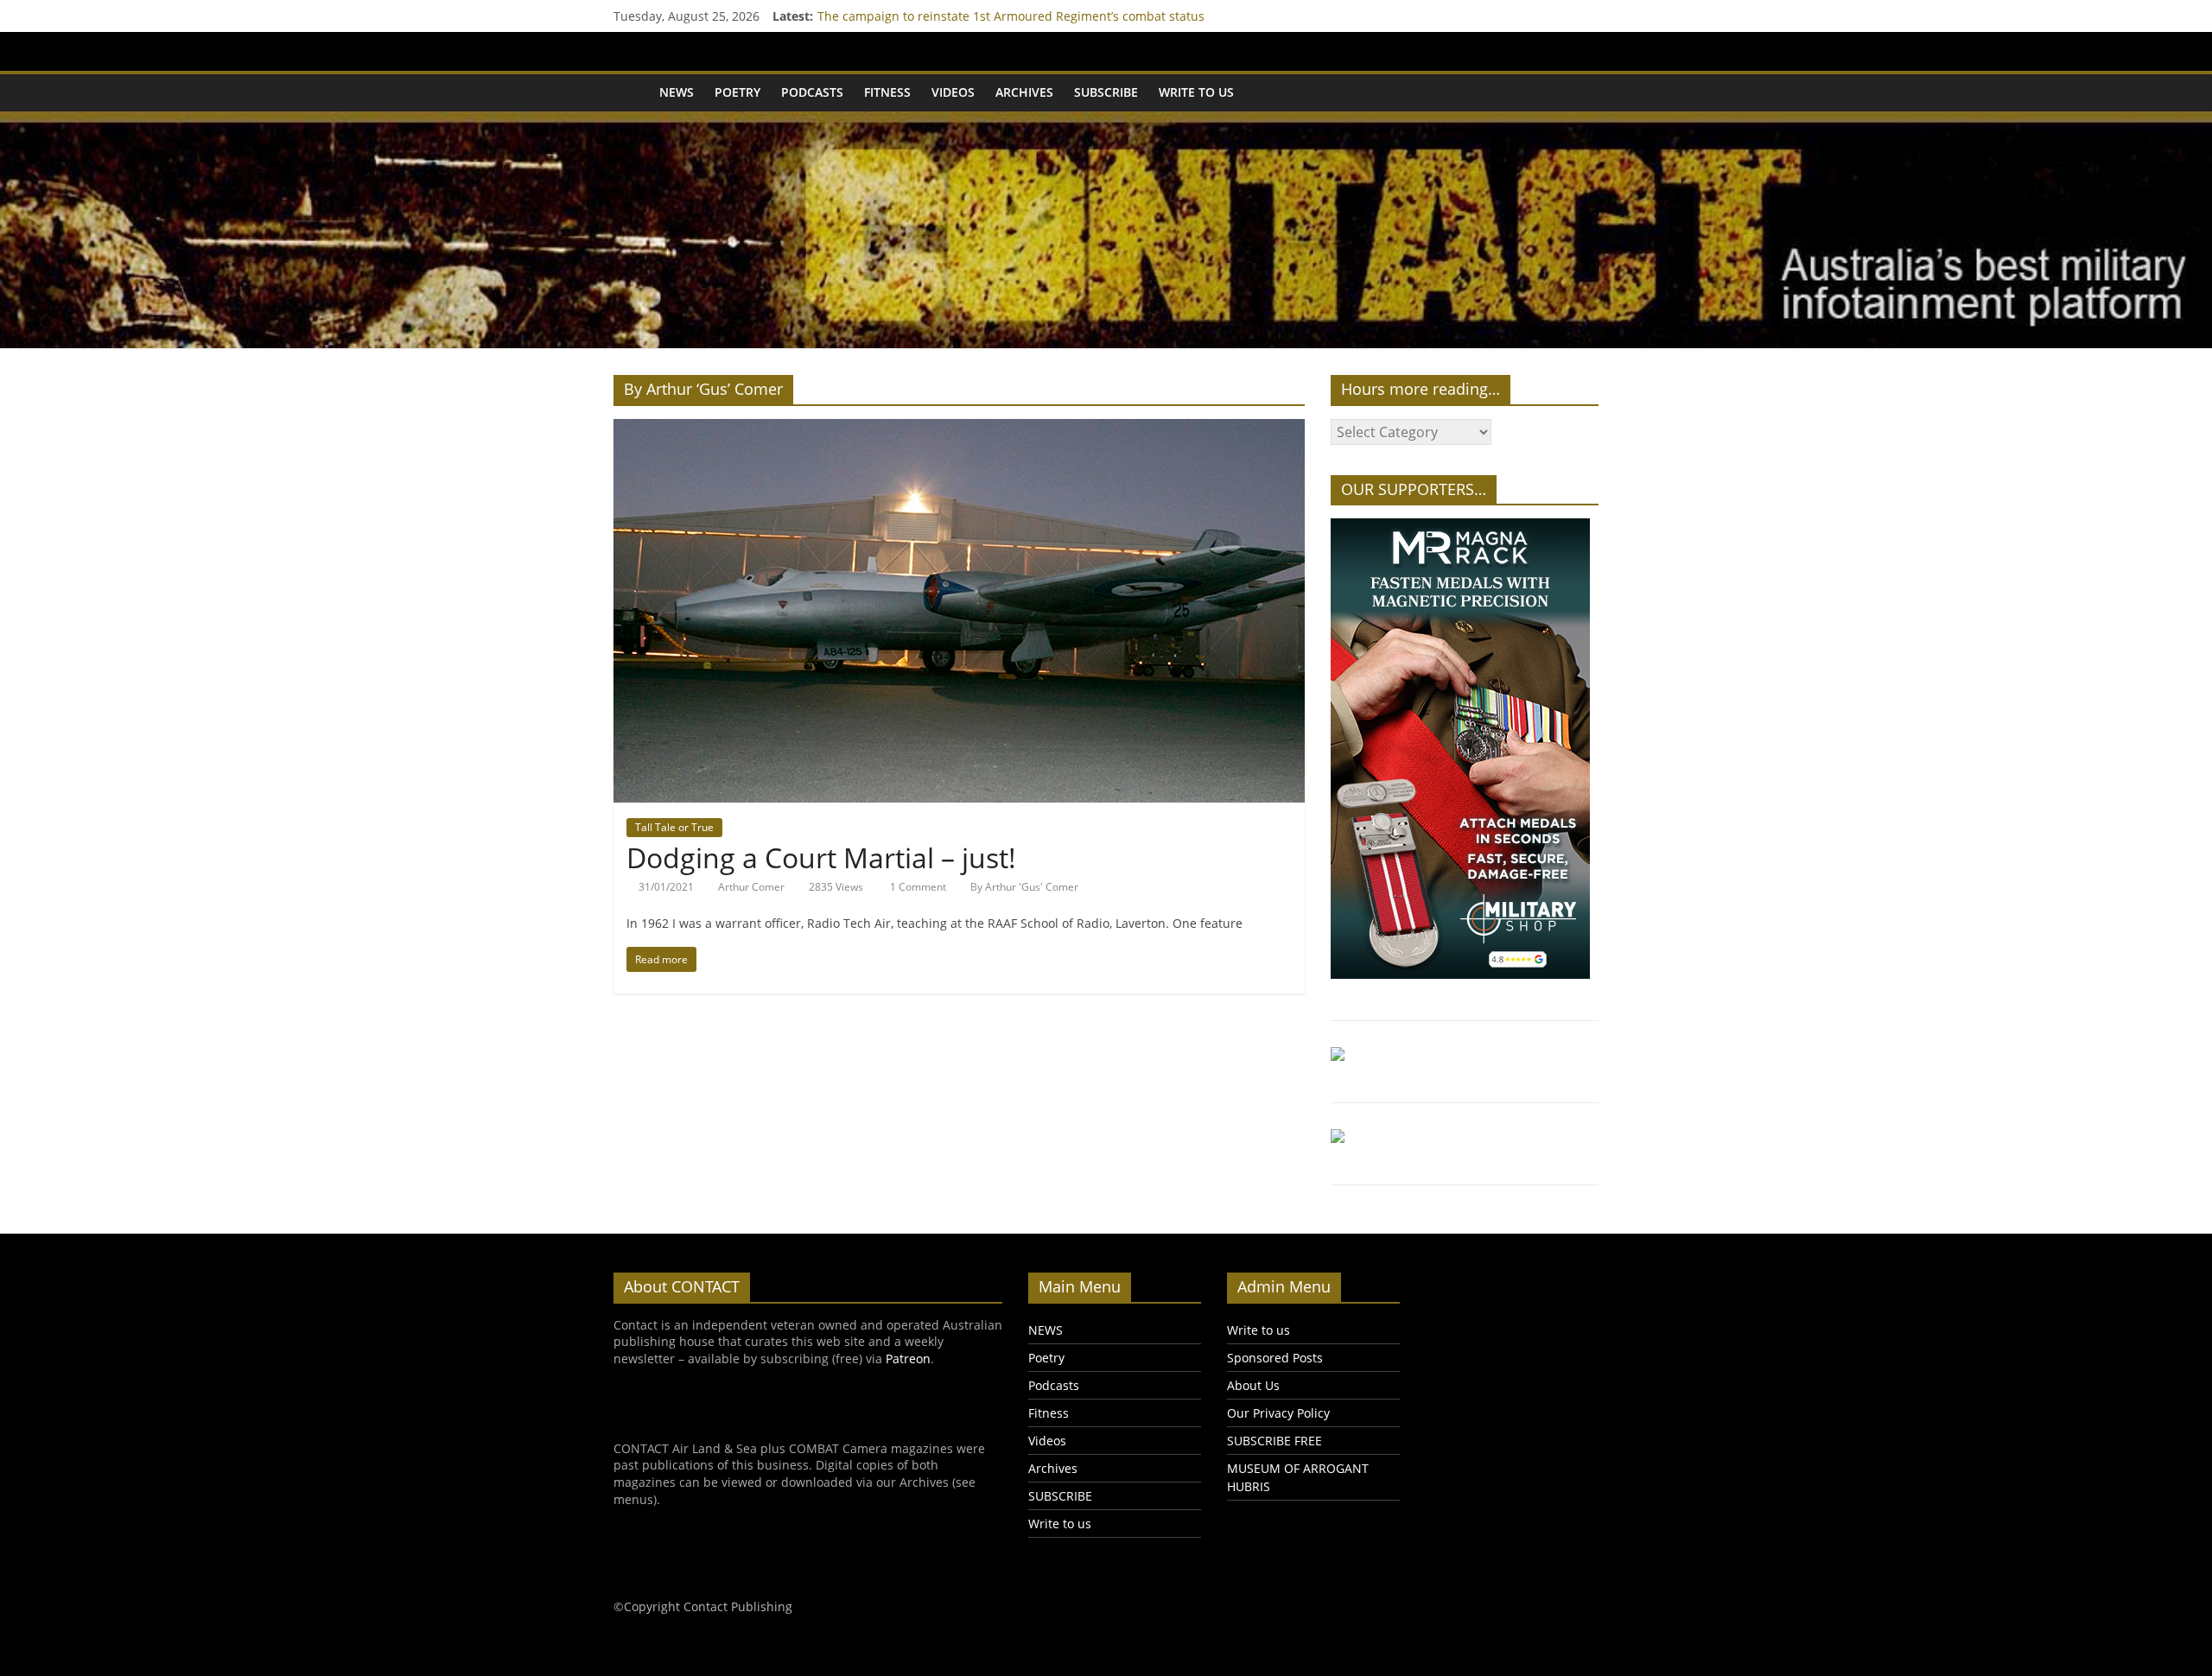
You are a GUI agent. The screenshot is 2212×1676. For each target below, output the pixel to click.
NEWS (677, 92)
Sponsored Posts (1275, 1358)
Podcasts (812, 92)
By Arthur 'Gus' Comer (1024, 887)
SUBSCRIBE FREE (1274, 1441)
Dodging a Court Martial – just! (821, 857)
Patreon (908, 1359)
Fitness (887, 92)
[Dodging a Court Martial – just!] (959, 429)
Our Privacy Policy (1278, 1413)
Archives (1024, 92)
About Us (1253, 1385)
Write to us (1196, 92)
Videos (953, 92)
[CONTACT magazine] (631, 92)
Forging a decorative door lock (904, 16)
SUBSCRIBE (1106, 92)
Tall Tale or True (674, 827)
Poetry (737, 92)
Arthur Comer (751, 887)
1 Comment (917, 887)
